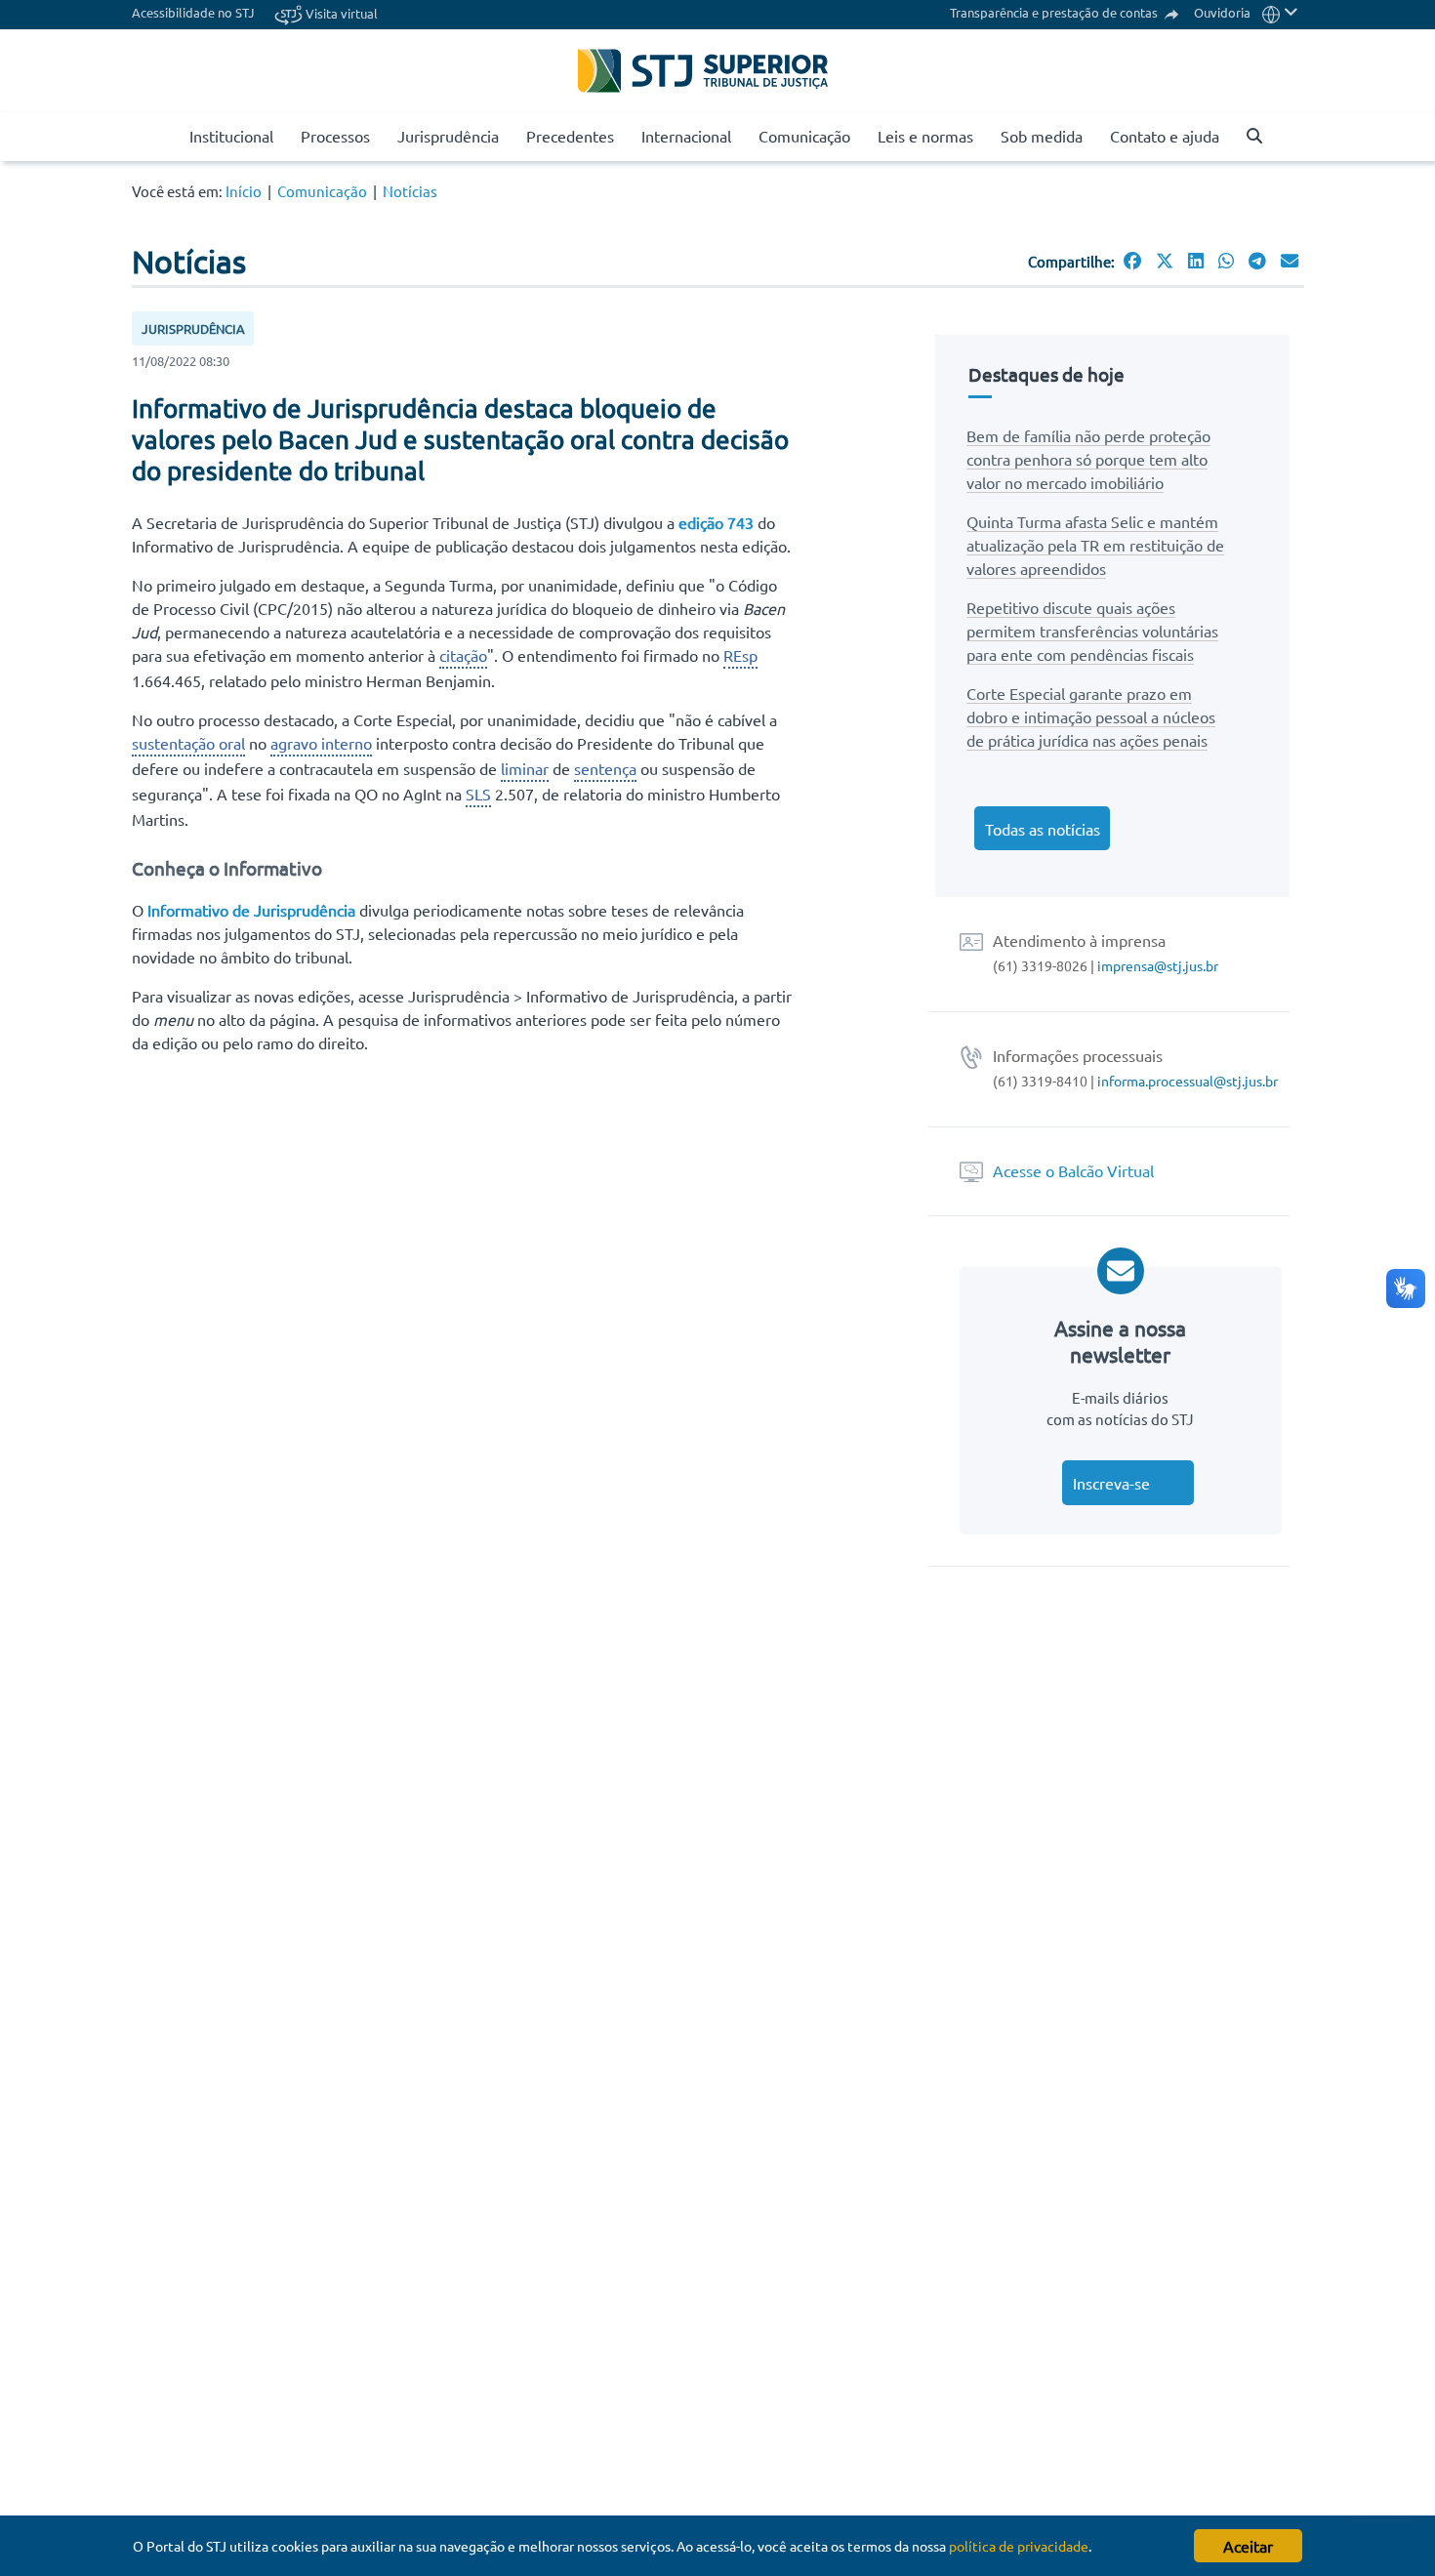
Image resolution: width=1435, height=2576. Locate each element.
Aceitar (1248, 2546)
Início (244, 191)
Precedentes (570, 136)
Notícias (410, 191)
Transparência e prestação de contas (1055, 12)
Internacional (686, 136)
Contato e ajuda (1165, 136)
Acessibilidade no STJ (193, 12)
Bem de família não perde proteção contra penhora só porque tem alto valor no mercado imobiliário (1088, 459)
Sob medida (1042, 136)
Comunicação (804, 136)
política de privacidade (1019, 2546)
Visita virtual (340, 13)
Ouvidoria (1222, 12)
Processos (335, 136)
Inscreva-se (1111, 1483)
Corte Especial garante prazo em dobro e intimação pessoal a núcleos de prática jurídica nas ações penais (1091, 716)
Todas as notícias (1043, 829)
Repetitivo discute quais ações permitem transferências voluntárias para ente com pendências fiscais (1092, 631)
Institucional (231, 136)
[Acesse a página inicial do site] (167, 137)
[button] (1280, 12)
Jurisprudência (448, 136)
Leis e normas (925, 136)
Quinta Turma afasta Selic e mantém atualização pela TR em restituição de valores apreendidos (1095, 545)
